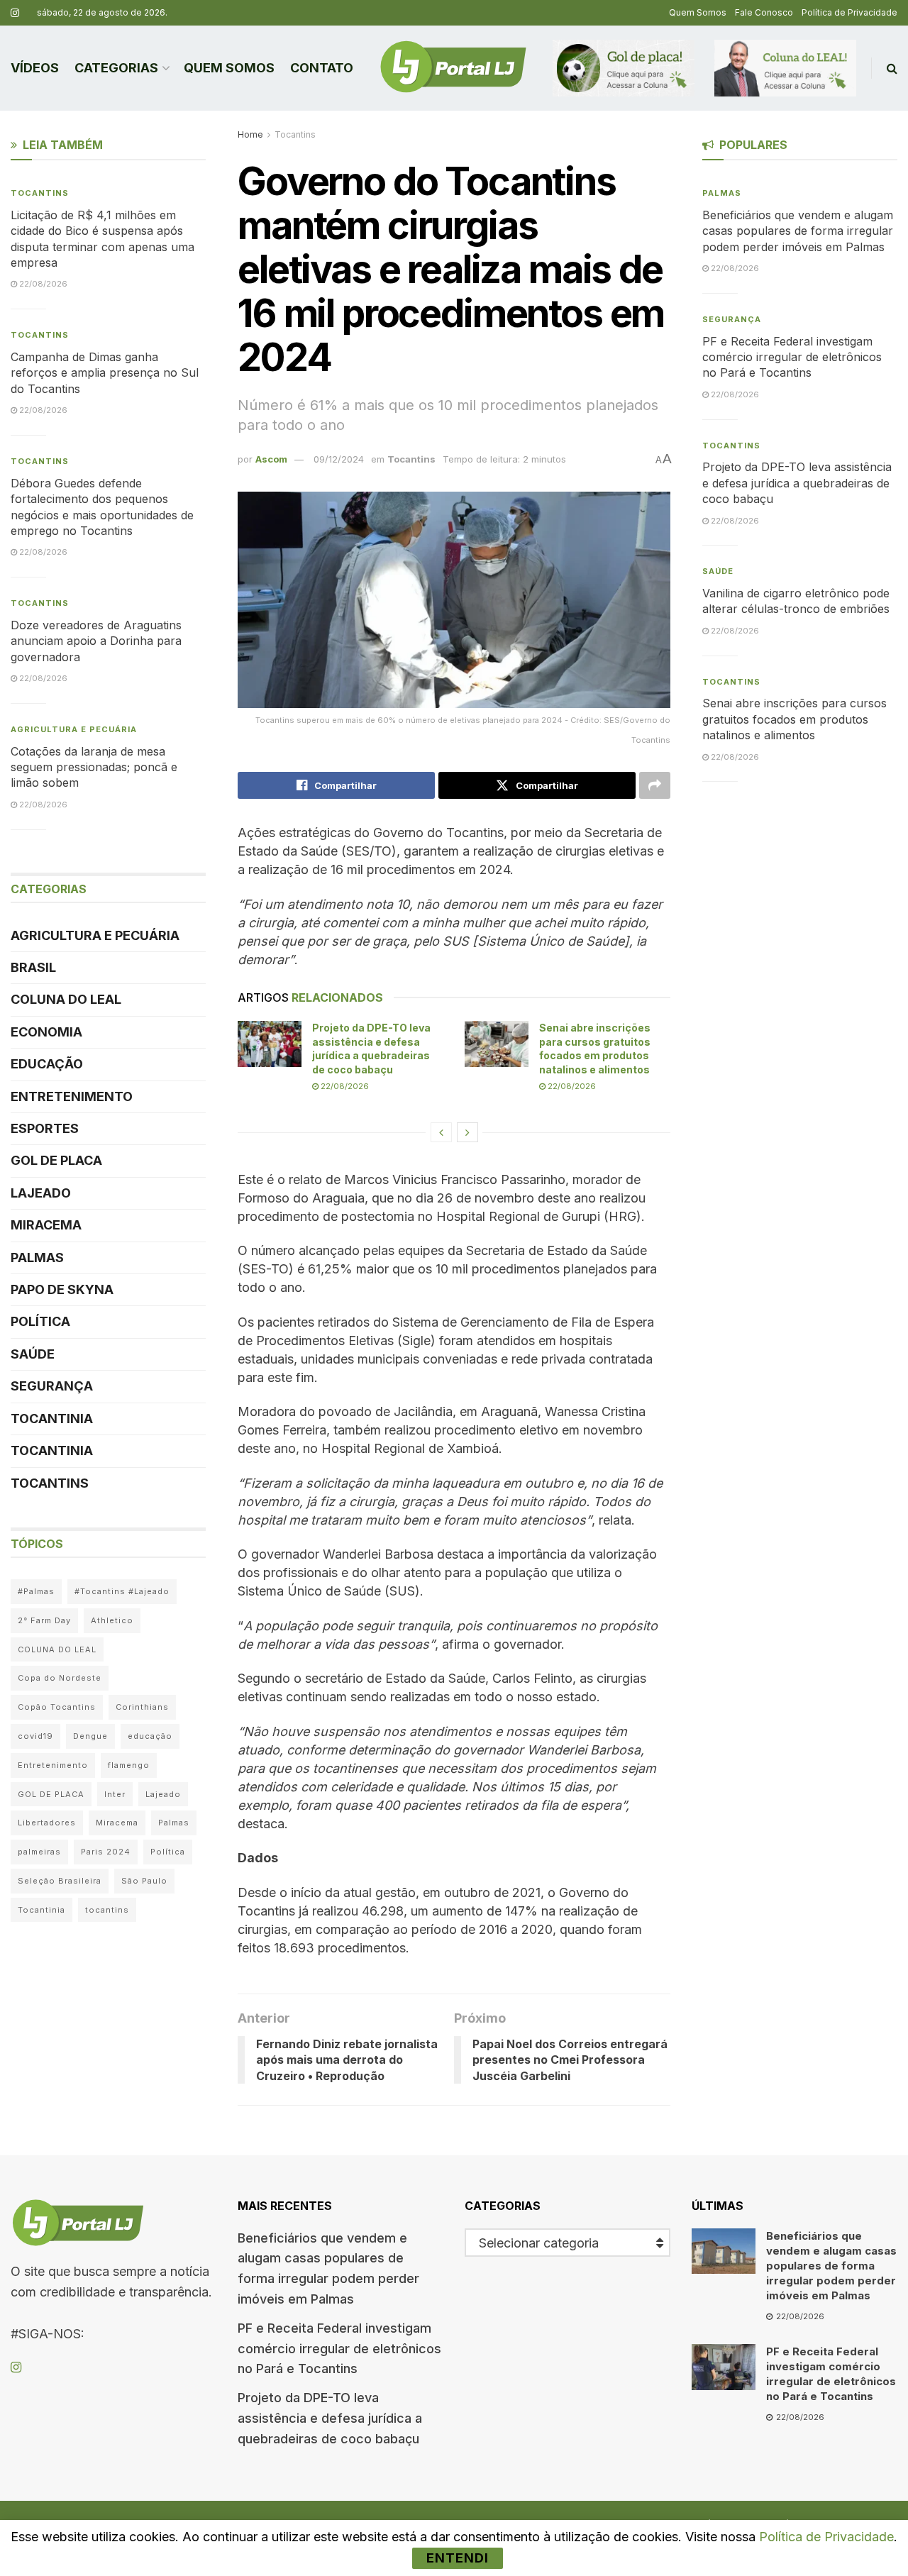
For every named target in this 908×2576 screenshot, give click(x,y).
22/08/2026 (344, 1086)
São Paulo (144, 1881)
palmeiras (39, 1852)
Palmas (37, 1257)
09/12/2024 (339, 459)
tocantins (107, 1910)
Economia (46, 1032)
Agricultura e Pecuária (74, 729)
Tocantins (295, 134)
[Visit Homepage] (453, 68)
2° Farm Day (44, 1620)
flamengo (129, 1765)
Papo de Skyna (62, 1289)
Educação (47, 1064)
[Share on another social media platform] (655, 785)
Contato (322, 68)
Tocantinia (52, 1419)
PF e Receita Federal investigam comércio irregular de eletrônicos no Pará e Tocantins (792, 357)
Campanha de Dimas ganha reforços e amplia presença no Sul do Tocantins (105, 373)
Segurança (52, 1386)
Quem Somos (698, 12)
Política (40, 1321)
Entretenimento (72, 1096)
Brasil (33, 967)
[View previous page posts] (441, 1132)
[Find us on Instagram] (15, 13)
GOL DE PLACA (56, 1160)
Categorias (116, 68)
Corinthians (142, 1707)
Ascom (271, 459)
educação (150, 1736)
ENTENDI (458, 2558)
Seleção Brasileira (60, 1881)
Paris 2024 (106, 1852)
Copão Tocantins (57, 1707)
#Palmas (36, 1591)
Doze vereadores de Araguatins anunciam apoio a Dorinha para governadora (96, 641)
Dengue (90, 1736)
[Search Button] (892, 68)
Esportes (45, 1128)
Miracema (46, 1225)
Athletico (112, 1620)
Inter (115, 1794)
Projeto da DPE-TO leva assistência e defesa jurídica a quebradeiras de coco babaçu (797, 483)
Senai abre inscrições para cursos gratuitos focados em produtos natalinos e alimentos (794, 719)
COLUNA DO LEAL (66, 999)
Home (250, 134)
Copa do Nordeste (60, 1678)
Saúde (33, 1354)
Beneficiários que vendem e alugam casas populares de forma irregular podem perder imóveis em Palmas (798, 231)
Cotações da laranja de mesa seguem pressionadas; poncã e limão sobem (94, 767)
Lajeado (41, 1193)
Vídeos (35, 68)
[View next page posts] (467, 1132)
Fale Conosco (764, 12)
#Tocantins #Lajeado (122, 1591)
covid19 (35, 1736)
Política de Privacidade (849, 12)
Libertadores (47, 1823)
